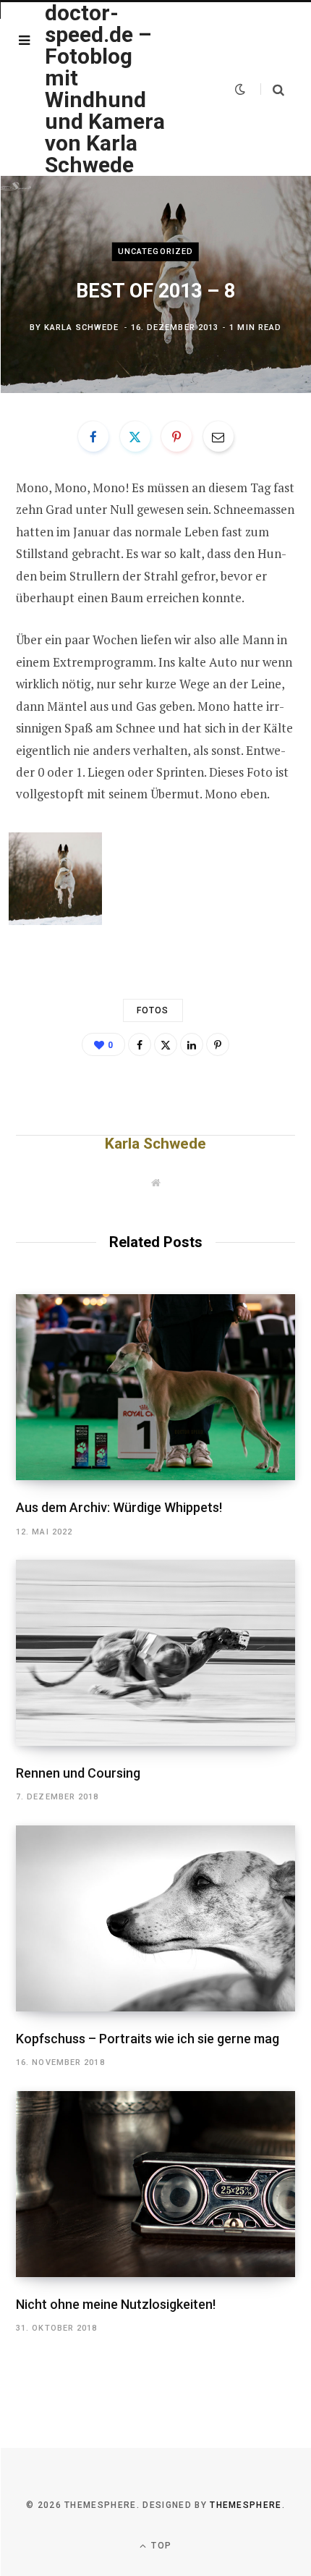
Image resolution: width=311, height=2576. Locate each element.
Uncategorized (155, 252)
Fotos (153, 1010)
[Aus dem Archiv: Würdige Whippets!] (155, 1387)
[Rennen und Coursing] (155, 1653)
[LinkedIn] (192, 1044)
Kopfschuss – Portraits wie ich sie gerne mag (148, 2039)
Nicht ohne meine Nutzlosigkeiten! (116, 2304)
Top (160, 2546)
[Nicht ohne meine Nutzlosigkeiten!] (155, 2184)
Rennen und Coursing (78, 1773)
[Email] (218, 436)
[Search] (272, 89)
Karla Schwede (81, 328)
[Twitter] (135, 436)
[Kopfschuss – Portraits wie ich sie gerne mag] (155, 1918)
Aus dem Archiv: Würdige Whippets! (119, 1507)
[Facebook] (93, 436)
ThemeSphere (246, 2505)
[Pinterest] (176, 436)
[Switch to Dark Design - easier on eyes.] (240, 89)
